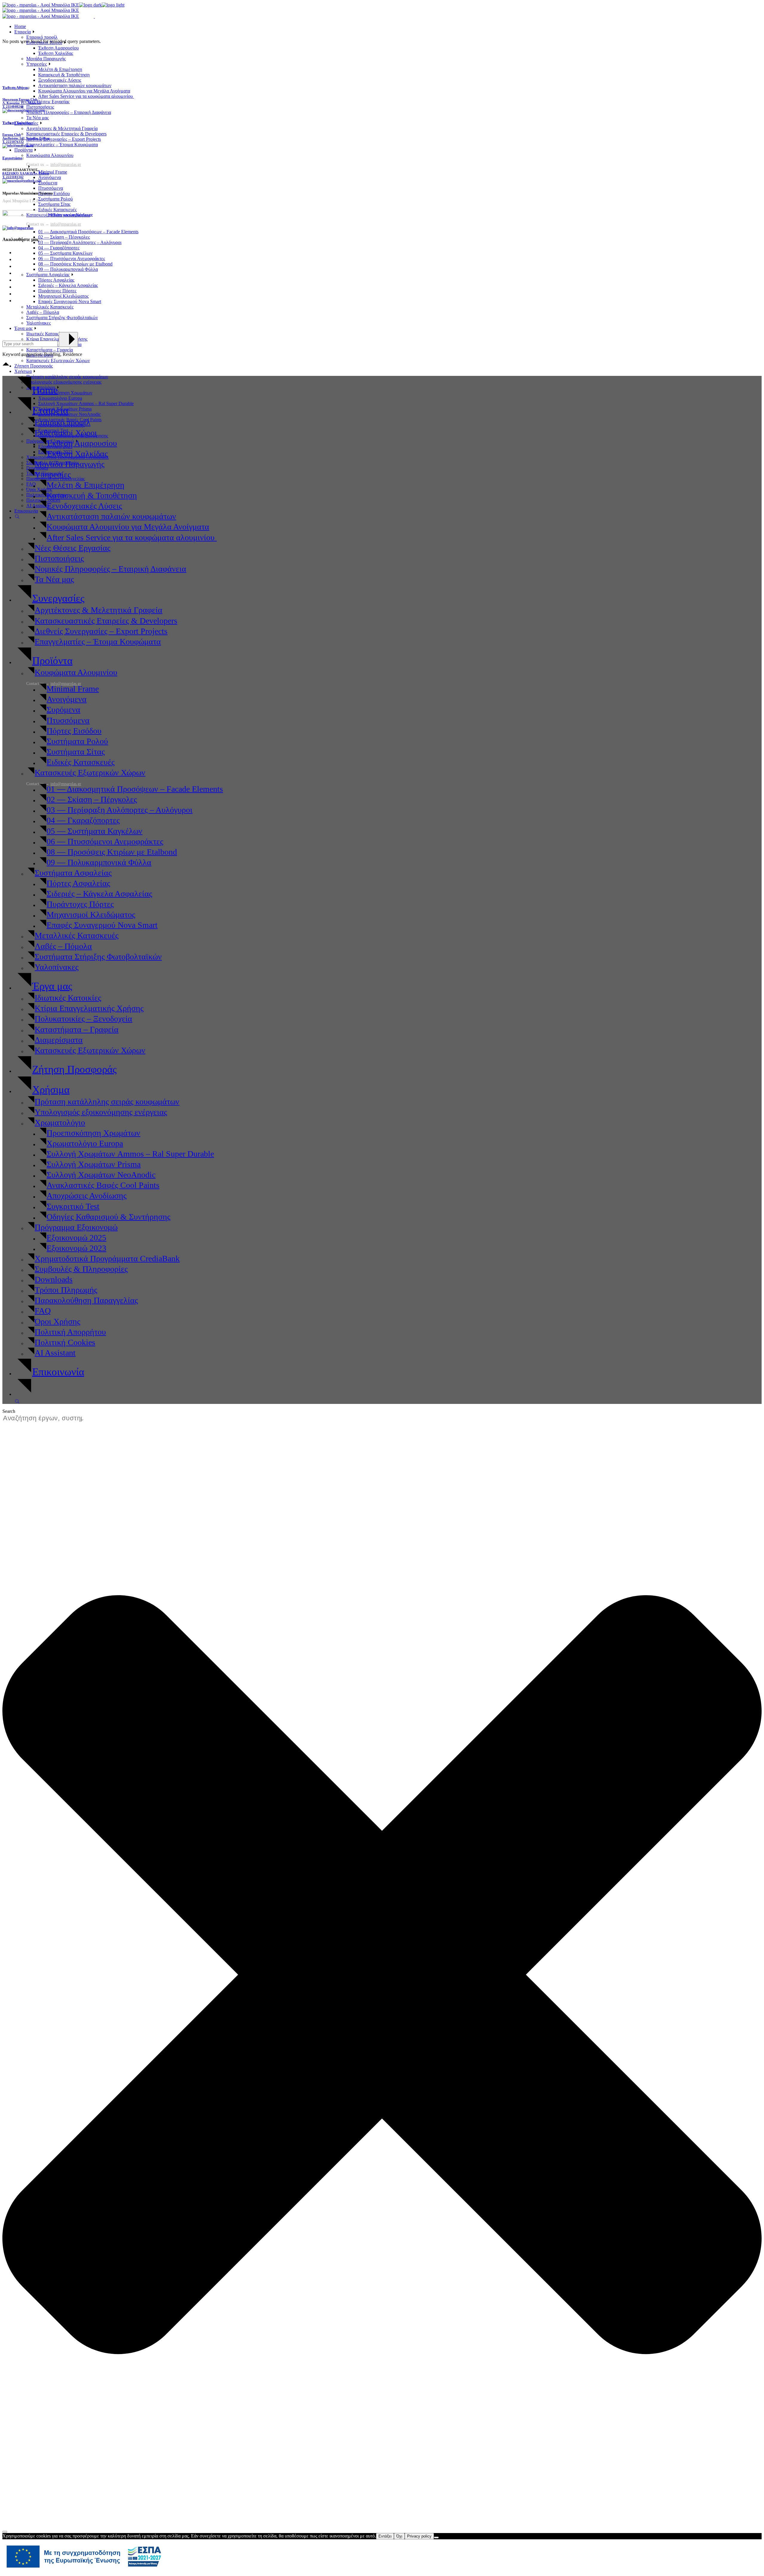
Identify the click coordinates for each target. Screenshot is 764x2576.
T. (13, 177)
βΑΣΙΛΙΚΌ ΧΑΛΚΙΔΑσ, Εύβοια (26, 173)
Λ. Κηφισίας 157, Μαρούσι (22, 103)
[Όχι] (436, 2538)
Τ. (4, 107)
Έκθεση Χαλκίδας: (18, 123)
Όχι (399, 2536)
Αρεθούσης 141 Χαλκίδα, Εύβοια (26, 138)
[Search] (5, 2532)
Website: (55, 215)
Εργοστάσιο (12, 158)
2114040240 (15, 107)
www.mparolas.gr (78, 215)
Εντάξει (385, 2536)
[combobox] (46, 1418)
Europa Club (12, 135)
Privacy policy (419, 2536)
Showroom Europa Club (20, 99)
